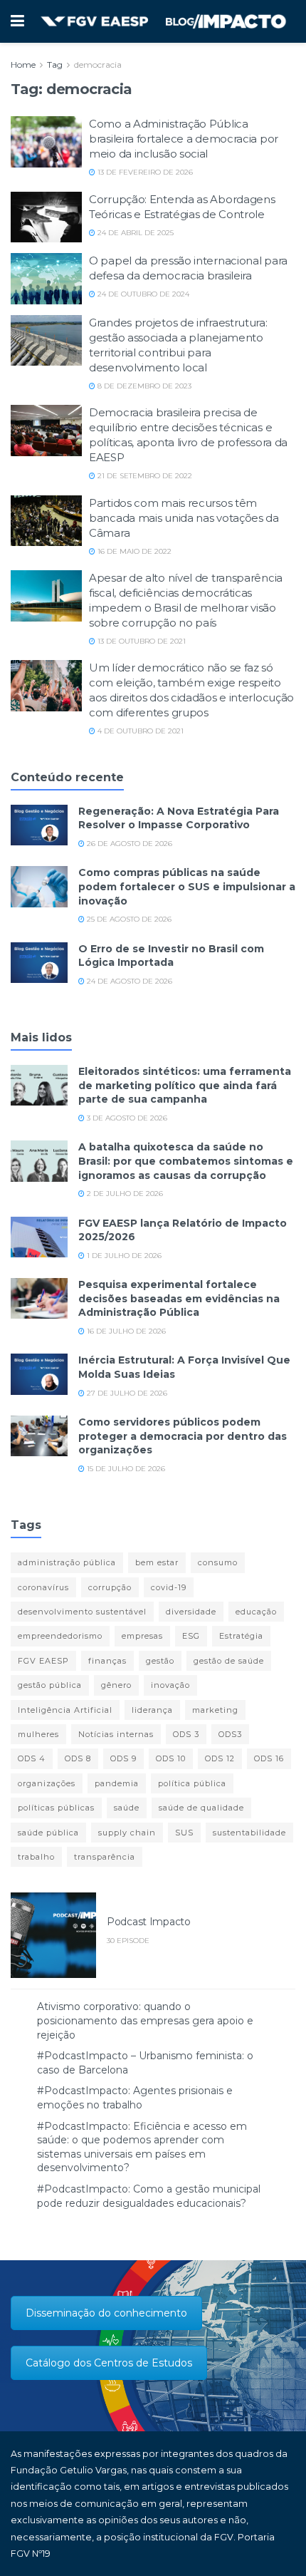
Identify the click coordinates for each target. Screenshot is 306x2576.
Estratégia (241, 1636)
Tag (55, 65)
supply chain (127, 1833)
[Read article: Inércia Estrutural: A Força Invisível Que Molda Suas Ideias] (39, 1374)
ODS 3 (186, 1734)
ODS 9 (123, 1758)
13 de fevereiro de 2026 (144, 172)
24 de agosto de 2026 (128, 981)
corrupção (110, 1587)
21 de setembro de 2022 (144, 476)
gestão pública (50, 1685)
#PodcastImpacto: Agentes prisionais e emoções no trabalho (135, 2098)
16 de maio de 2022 (133, 551)
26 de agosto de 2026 (128, 844)
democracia (98, 65)
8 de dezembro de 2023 (143, 386)
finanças (107, 1661)
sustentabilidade (249, 1833)
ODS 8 (78, 1758)
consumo (218, 1562)
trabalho (36, 1857)
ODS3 (230, 1734)
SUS (184, 1833)
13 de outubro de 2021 (141, 641)
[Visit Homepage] (163, 22)
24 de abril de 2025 (134, 233)
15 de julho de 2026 (125, 1469)
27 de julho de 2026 (126, 1393)
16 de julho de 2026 (125, 1331)
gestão (160, 1661)
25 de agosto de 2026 (128, 919)
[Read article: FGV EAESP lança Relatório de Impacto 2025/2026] (39, 1237)
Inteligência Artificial (65, 1710)
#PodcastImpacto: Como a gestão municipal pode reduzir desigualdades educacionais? (149, 2196)
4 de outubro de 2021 (139, 731)
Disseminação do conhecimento (106, 2313)
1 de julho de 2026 (123, 1256)
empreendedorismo (60, 1636)
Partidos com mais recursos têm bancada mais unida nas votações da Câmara (184, 518)
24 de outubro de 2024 (142, 294)
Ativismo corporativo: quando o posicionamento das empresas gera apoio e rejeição (145, 2020)
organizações (47, 1783)
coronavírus (43, 1587)
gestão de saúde (229, 1661)
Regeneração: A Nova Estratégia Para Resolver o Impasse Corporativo (179, 818)
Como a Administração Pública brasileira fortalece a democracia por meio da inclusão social (184, 139)
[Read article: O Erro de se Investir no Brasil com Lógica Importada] (39, 963)
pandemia (117, 1783)
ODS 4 (32, 1758)
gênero (116, 1685)
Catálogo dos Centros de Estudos (109, 2363)
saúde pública (48, 1833)
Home (23, 65)
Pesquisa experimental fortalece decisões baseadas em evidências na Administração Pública (179, 1298)
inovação (170, 1685)
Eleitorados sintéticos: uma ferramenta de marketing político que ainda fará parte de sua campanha (185, 1085)
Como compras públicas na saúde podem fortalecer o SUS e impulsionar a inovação (187, 886)
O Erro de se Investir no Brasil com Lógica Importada (171, 956)
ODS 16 (269, 1758)
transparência (105, 1857)
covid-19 (169, 1587)
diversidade (191, 1612)
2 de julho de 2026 (124, 1194)
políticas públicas (56, 1808)
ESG (191, 1636)
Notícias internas (116, 1734)
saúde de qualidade (201, 1808)
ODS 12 (220, 1758)
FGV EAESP (43, 1661)
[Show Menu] (17, 21)
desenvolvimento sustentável (82, 1612)
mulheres (38, 1734)
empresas (142, 1636)
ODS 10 (171, 1758)
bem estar (157, 1562)
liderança (152, 1710)
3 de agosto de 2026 (126, 1118)
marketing (215, 1710)
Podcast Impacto (149, 1922)
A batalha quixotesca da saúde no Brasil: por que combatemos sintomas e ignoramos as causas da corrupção (186, 1161)
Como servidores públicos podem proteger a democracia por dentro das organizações (183, 1436)
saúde (127, 1808)
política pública (192, 1783)
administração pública (67, 1562)
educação (256, 1612)
